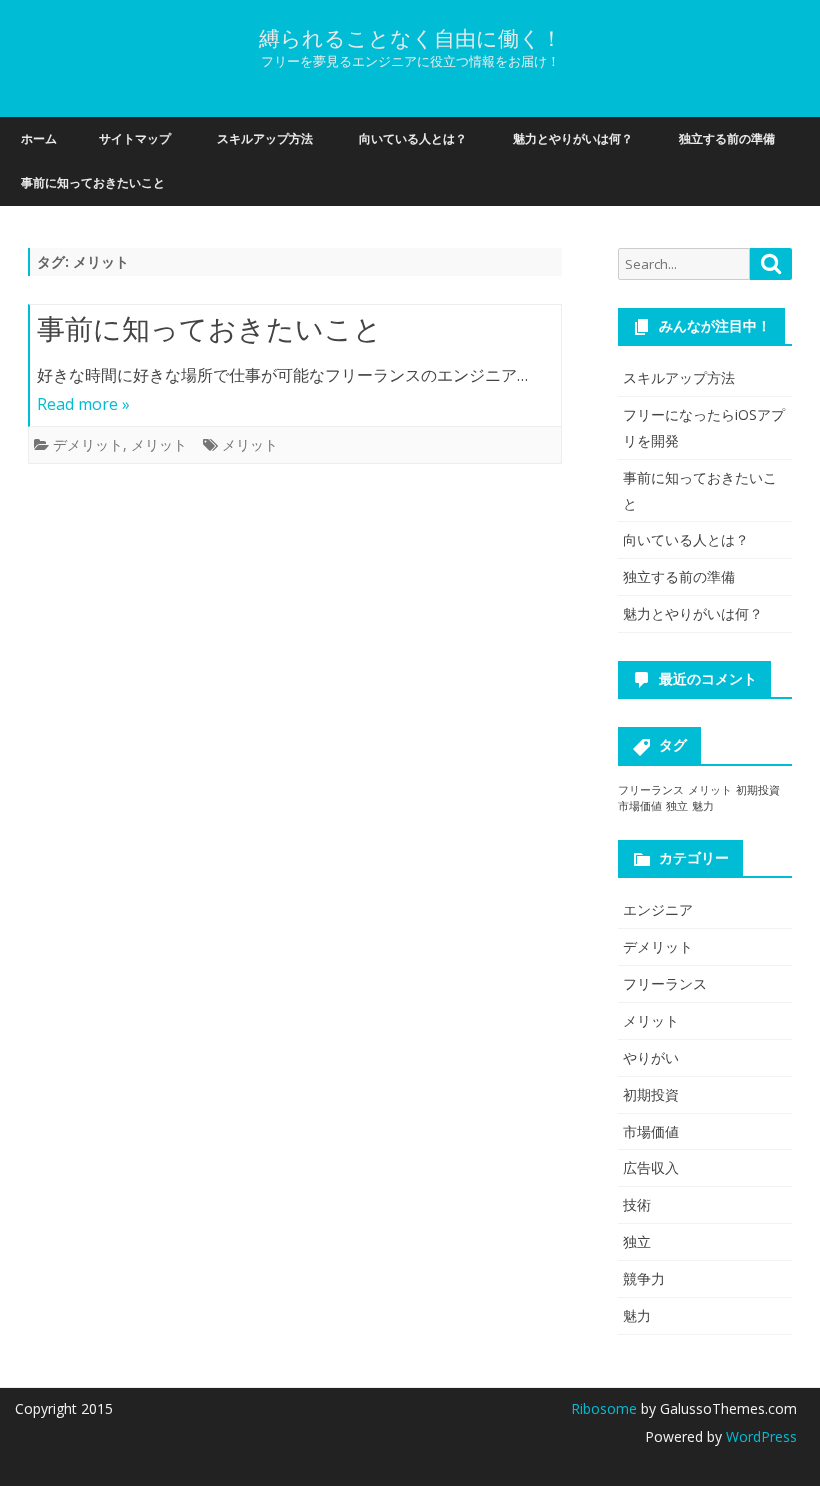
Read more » (83, 404)
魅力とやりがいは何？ (573, 138)
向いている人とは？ (413, 138)
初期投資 (758, 790)
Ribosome (604, 1408)
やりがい (651, 1057)
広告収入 (651, 1167)
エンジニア (658, 909)
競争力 (644, 1278)
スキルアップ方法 (265, 138)
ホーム (39, 138)
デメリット (88, 444)
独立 (677, 806)
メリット (159, 444)
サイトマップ (135, 138)
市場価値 (640, 806)
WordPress (759, 1436)
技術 (637, 1204)
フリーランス (651, 790)
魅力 (703, 806)
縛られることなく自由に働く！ (410, 38)
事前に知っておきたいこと (93, 182)
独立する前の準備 (727, 138)
